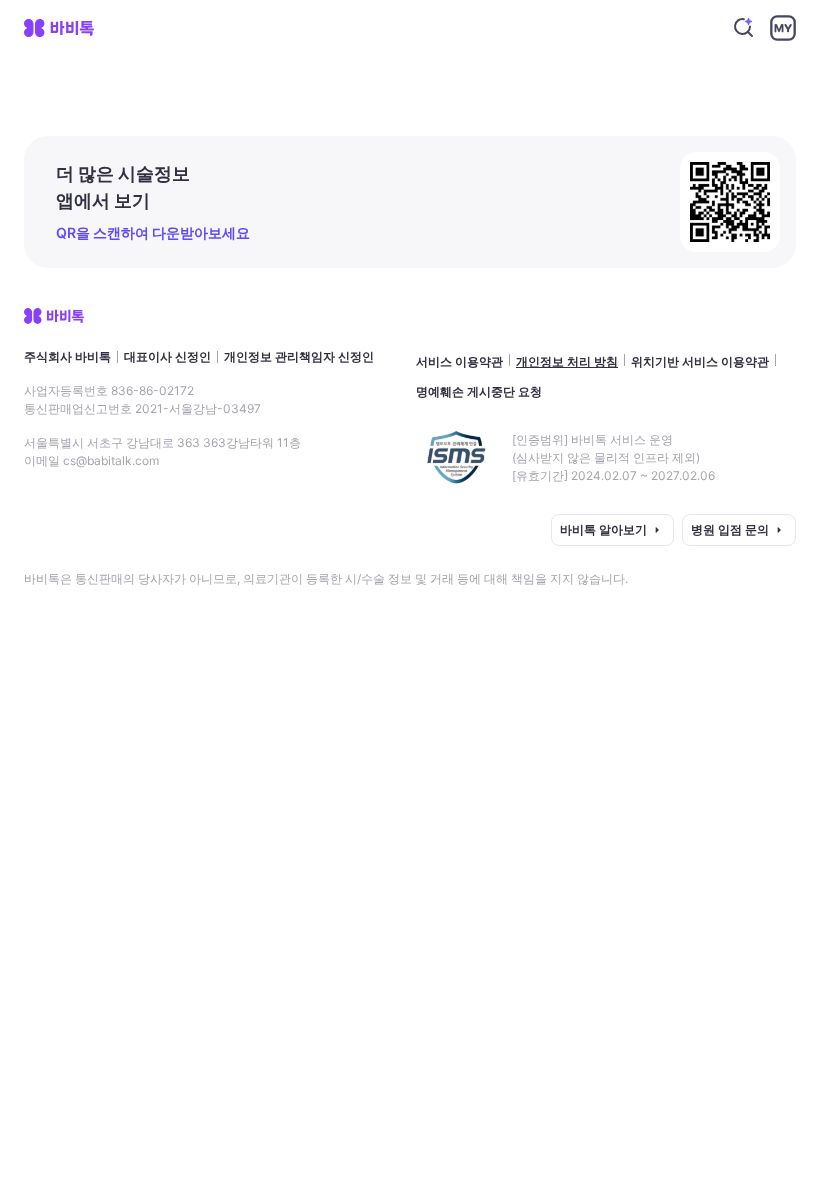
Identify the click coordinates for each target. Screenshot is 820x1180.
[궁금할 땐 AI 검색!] (744, 28)
